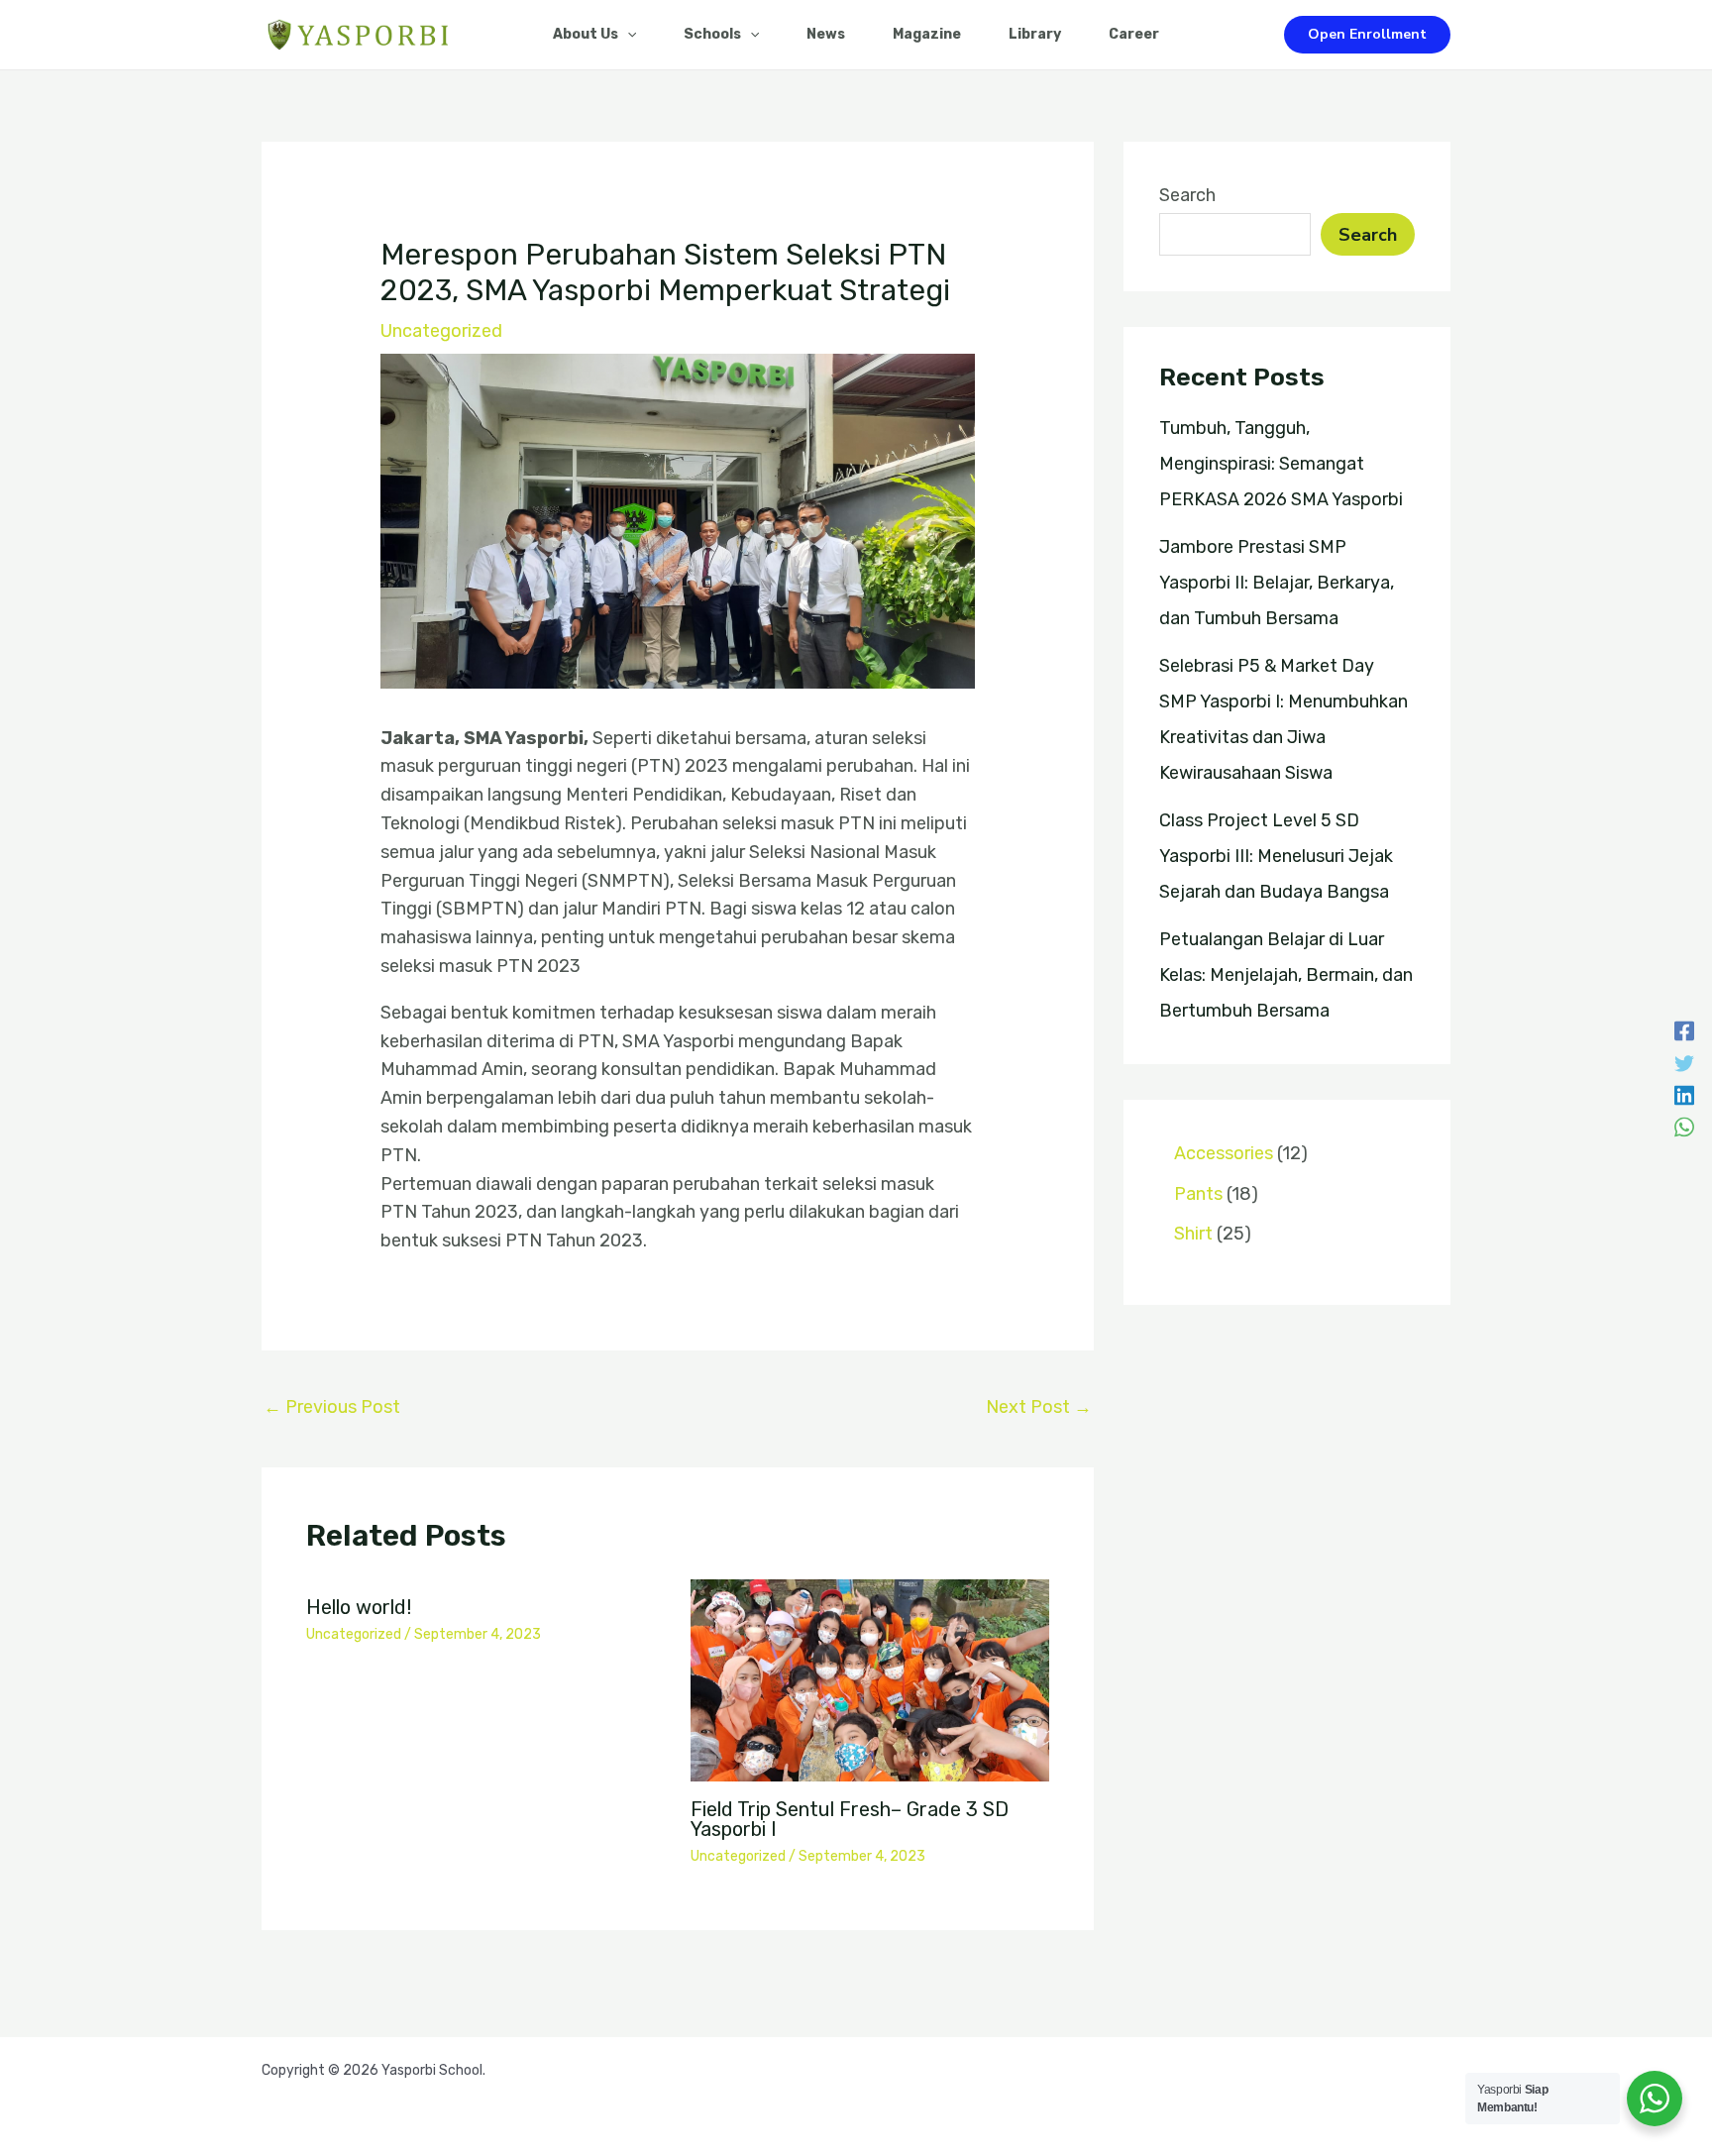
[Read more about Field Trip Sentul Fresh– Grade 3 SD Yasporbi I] (870, 1679)
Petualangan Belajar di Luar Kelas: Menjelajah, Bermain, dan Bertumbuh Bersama (1286, 975)
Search (1187, 195)
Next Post (1039, 1407)
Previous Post (332, 1407)
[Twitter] (1684, 1062)
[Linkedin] (1684, 1094)
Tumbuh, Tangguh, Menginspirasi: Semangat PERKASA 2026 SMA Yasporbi (1281, 464)
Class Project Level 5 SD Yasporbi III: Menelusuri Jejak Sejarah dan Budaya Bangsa (1276, 856)
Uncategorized (441, 331)
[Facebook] (1684, 1029)
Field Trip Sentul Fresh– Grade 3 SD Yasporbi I (850, 1819)
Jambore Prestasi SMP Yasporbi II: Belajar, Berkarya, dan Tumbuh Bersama (1277, 583)
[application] (627, 35)
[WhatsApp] (1684, 1126)
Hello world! (359, 1607)
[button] (1367, 35)
